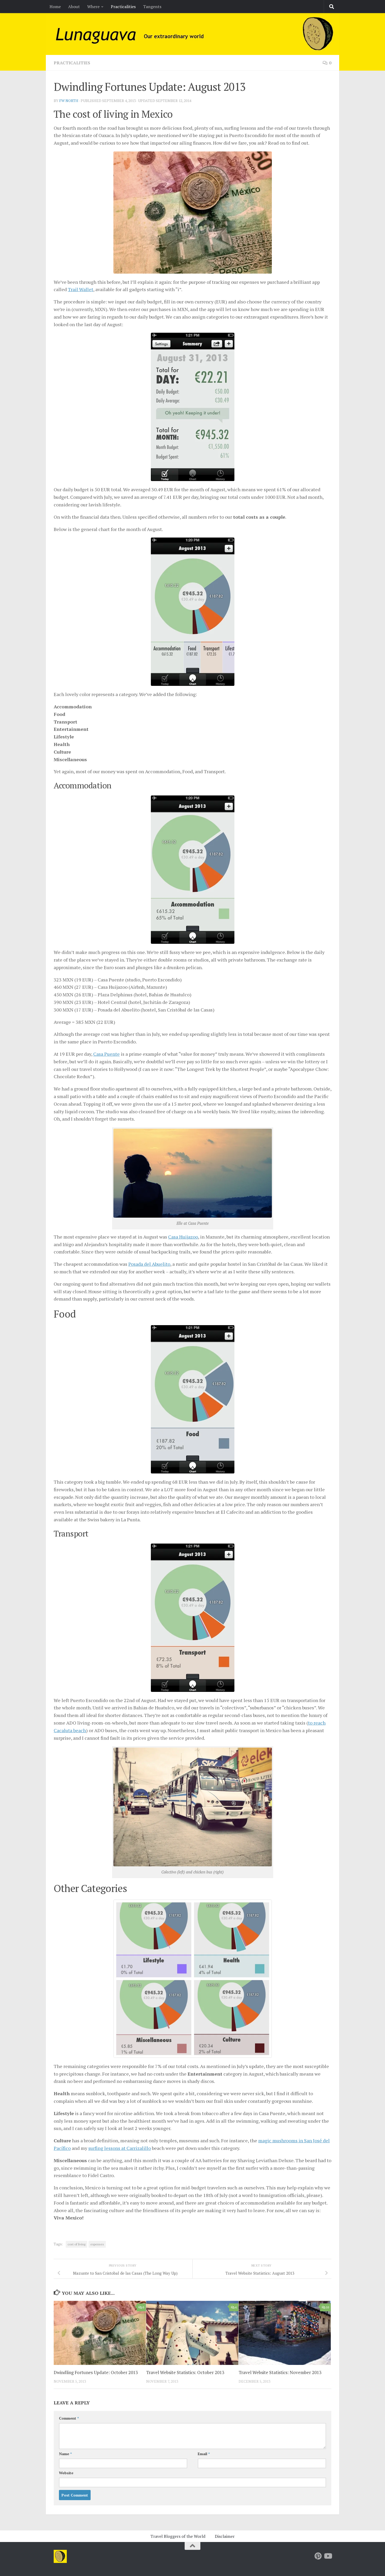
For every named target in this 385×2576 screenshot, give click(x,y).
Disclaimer (225, 2536)
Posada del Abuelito (149, 1264)
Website (66, 2473)
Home (55, 7)
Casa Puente (106, 1054)
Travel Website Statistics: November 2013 (280, 2372)
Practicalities (123, 7)
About (74, 7)
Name (65, 2454)
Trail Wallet (81, 289)
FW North (69, 101)
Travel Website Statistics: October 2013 (185, 2372)
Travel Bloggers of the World (178, 2536)
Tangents (152, 7)
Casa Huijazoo (183, 1237)
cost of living (76, 2244)
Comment (69, 2418)
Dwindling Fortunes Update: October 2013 (96, 2372)
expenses (97, 2244)
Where (93, 7)
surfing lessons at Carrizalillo (120, 2148)
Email (204, 2454)
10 (327, 2307)
